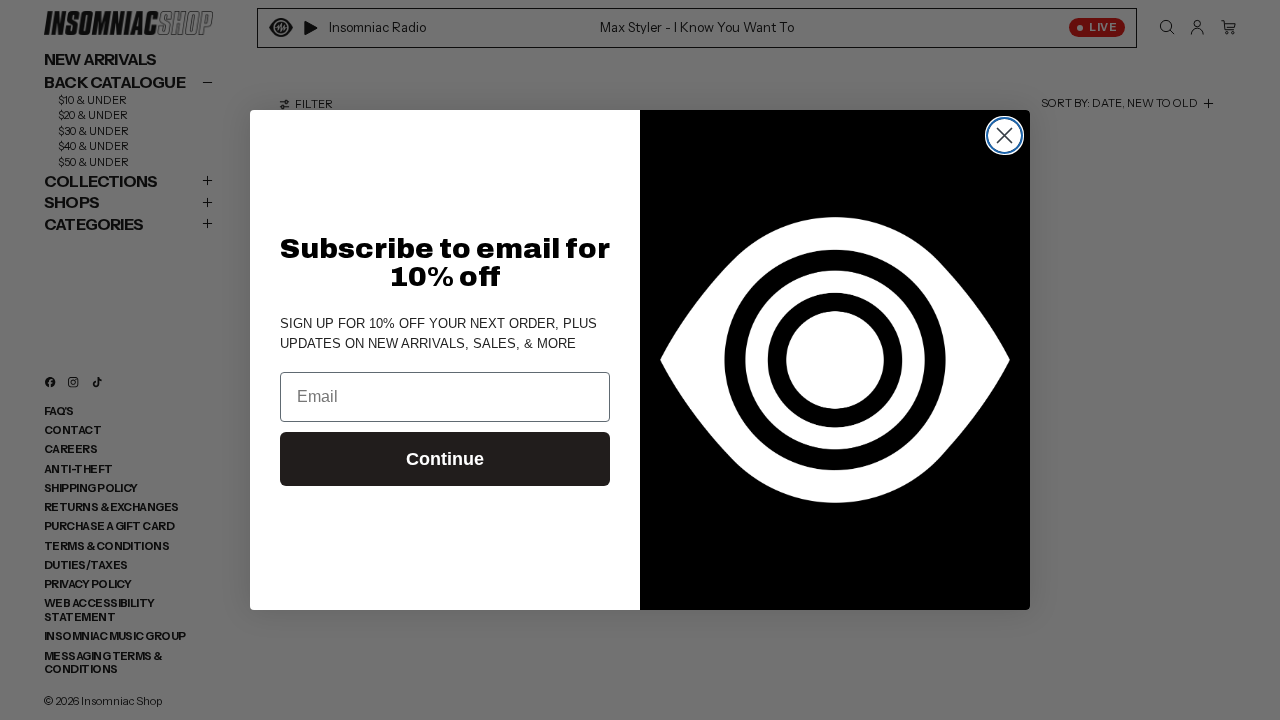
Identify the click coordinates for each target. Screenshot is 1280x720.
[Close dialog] (1004, 135)
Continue (445, 459)
